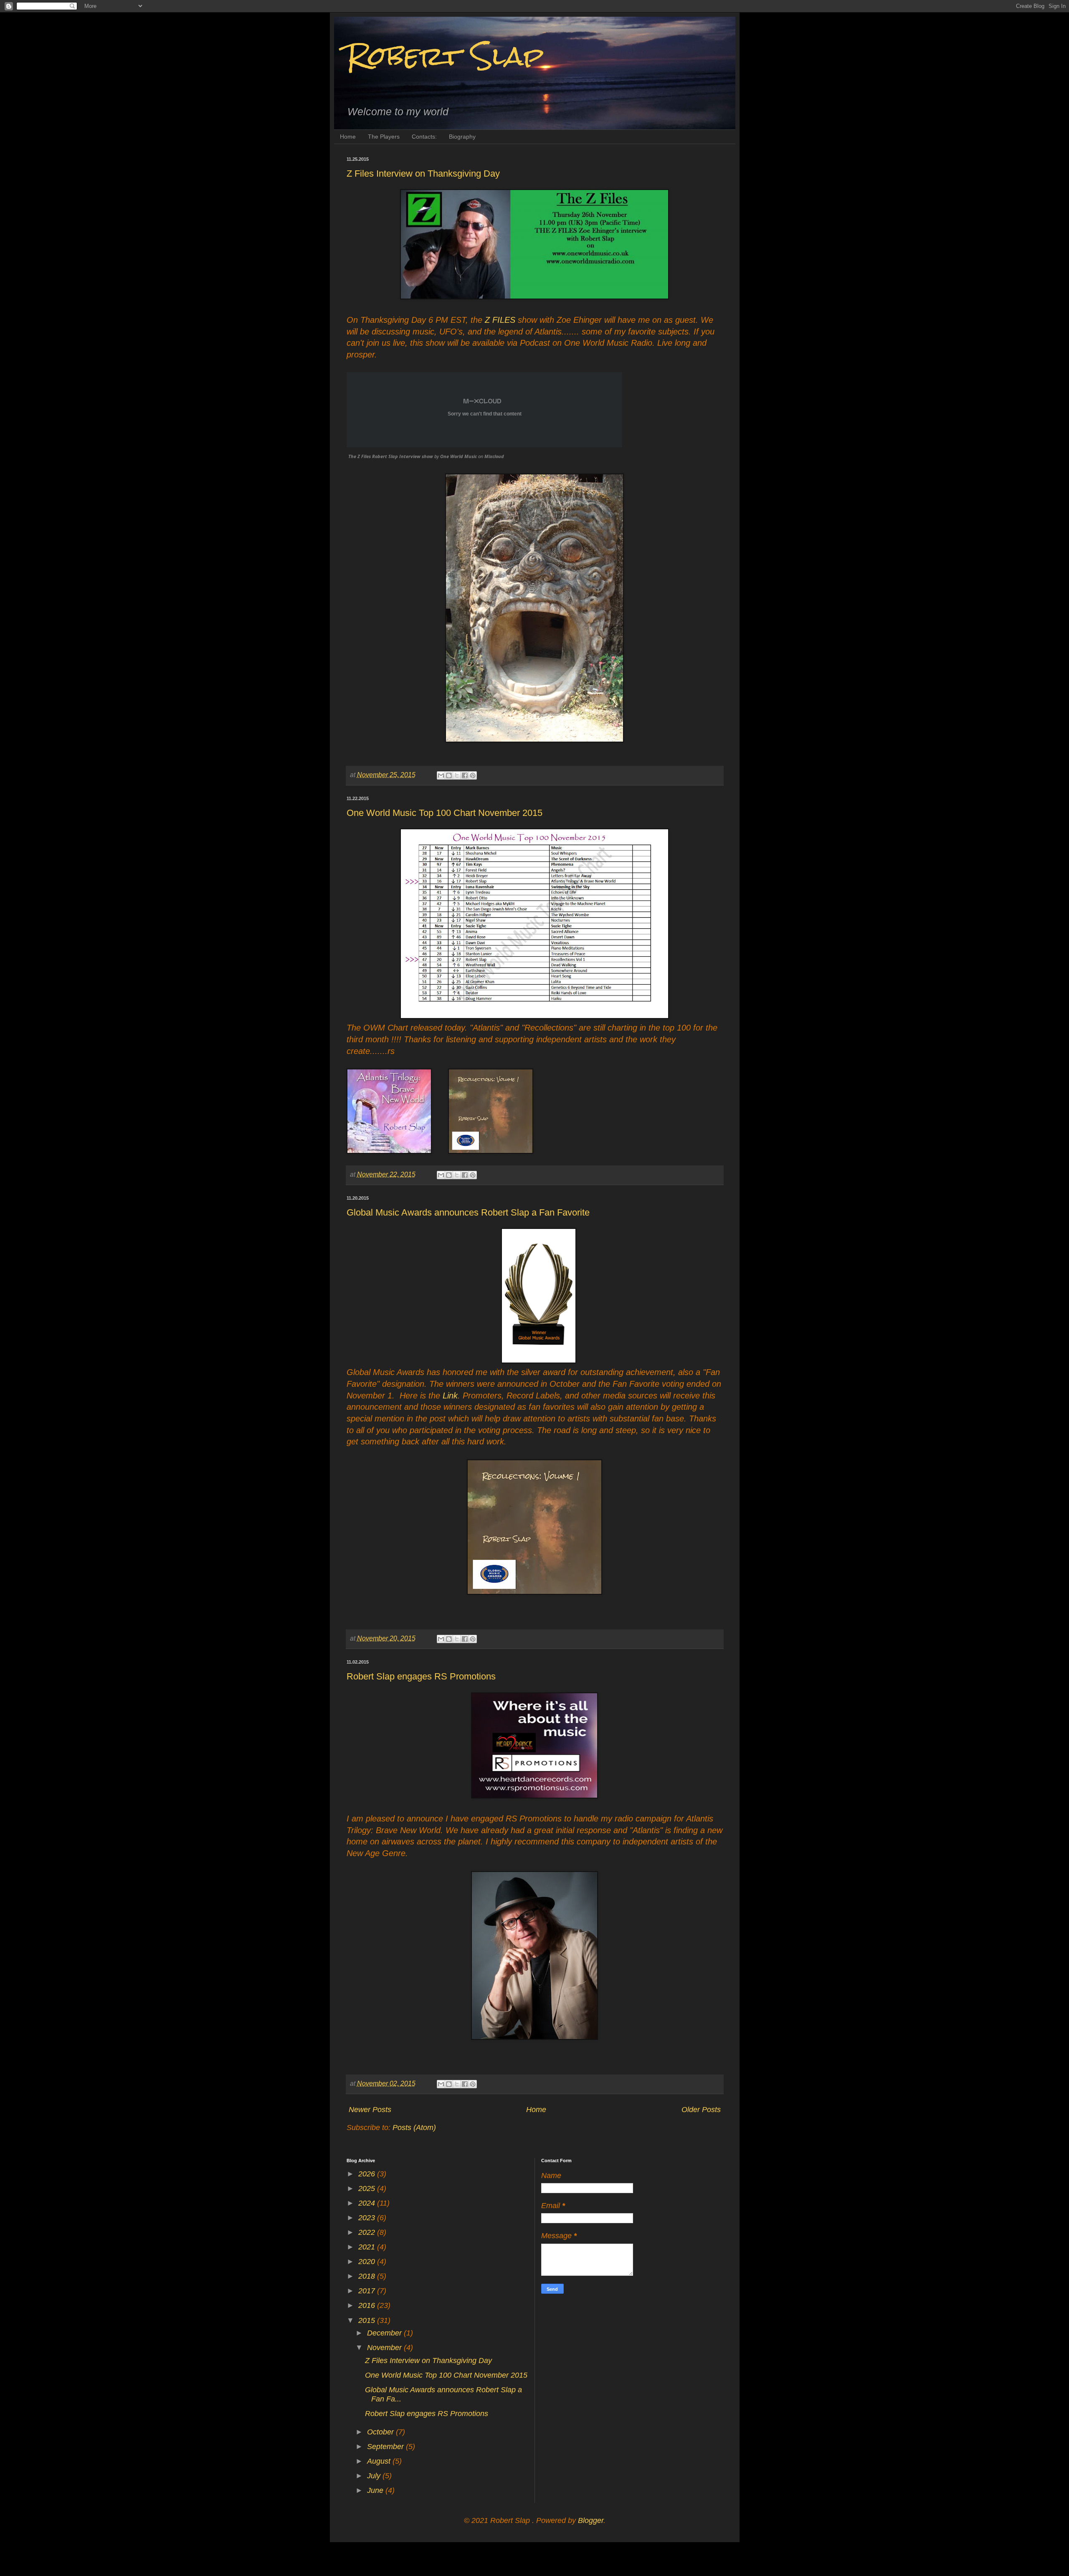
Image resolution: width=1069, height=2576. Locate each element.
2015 (368, 2320)
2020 (368, 2262)
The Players (384, 137)
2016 (368, 2305)
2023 (368, 2218)
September (386, 2447)
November (385, 2348)
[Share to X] (457, 775)
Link (450, 1396)
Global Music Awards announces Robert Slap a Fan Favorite (468, 1212)
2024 (368, 2203)
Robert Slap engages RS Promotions (421, 1676)
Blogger (591, 2520)
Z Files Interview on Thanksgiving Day (423, 174)
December (385, 2333)
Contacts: (424, 137)
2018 (368, 2276)
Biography (462, 137)
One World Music (459, 456)
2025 (368, 2188)
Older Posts (701, 2110)
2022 (368, 2232)
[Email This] (441, 775)
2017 (368, 2291)
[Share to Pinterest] (473, 775)
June (376, 2490)
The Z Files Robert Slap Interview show (391, 456)
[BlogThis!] (449, 775)
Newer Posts (370, 2110)
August (380, 2461)
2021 (368, 2247)
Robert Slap (445, 56)
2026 (368, 2174)
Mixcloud (494, 456)
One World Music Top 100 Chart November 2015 (445, 813)
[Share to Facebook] (465, 775)
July (375, 2476)
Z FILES (500, 320)
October (381, 2432)
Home (348, 137)
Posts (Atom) (414, 2128)
